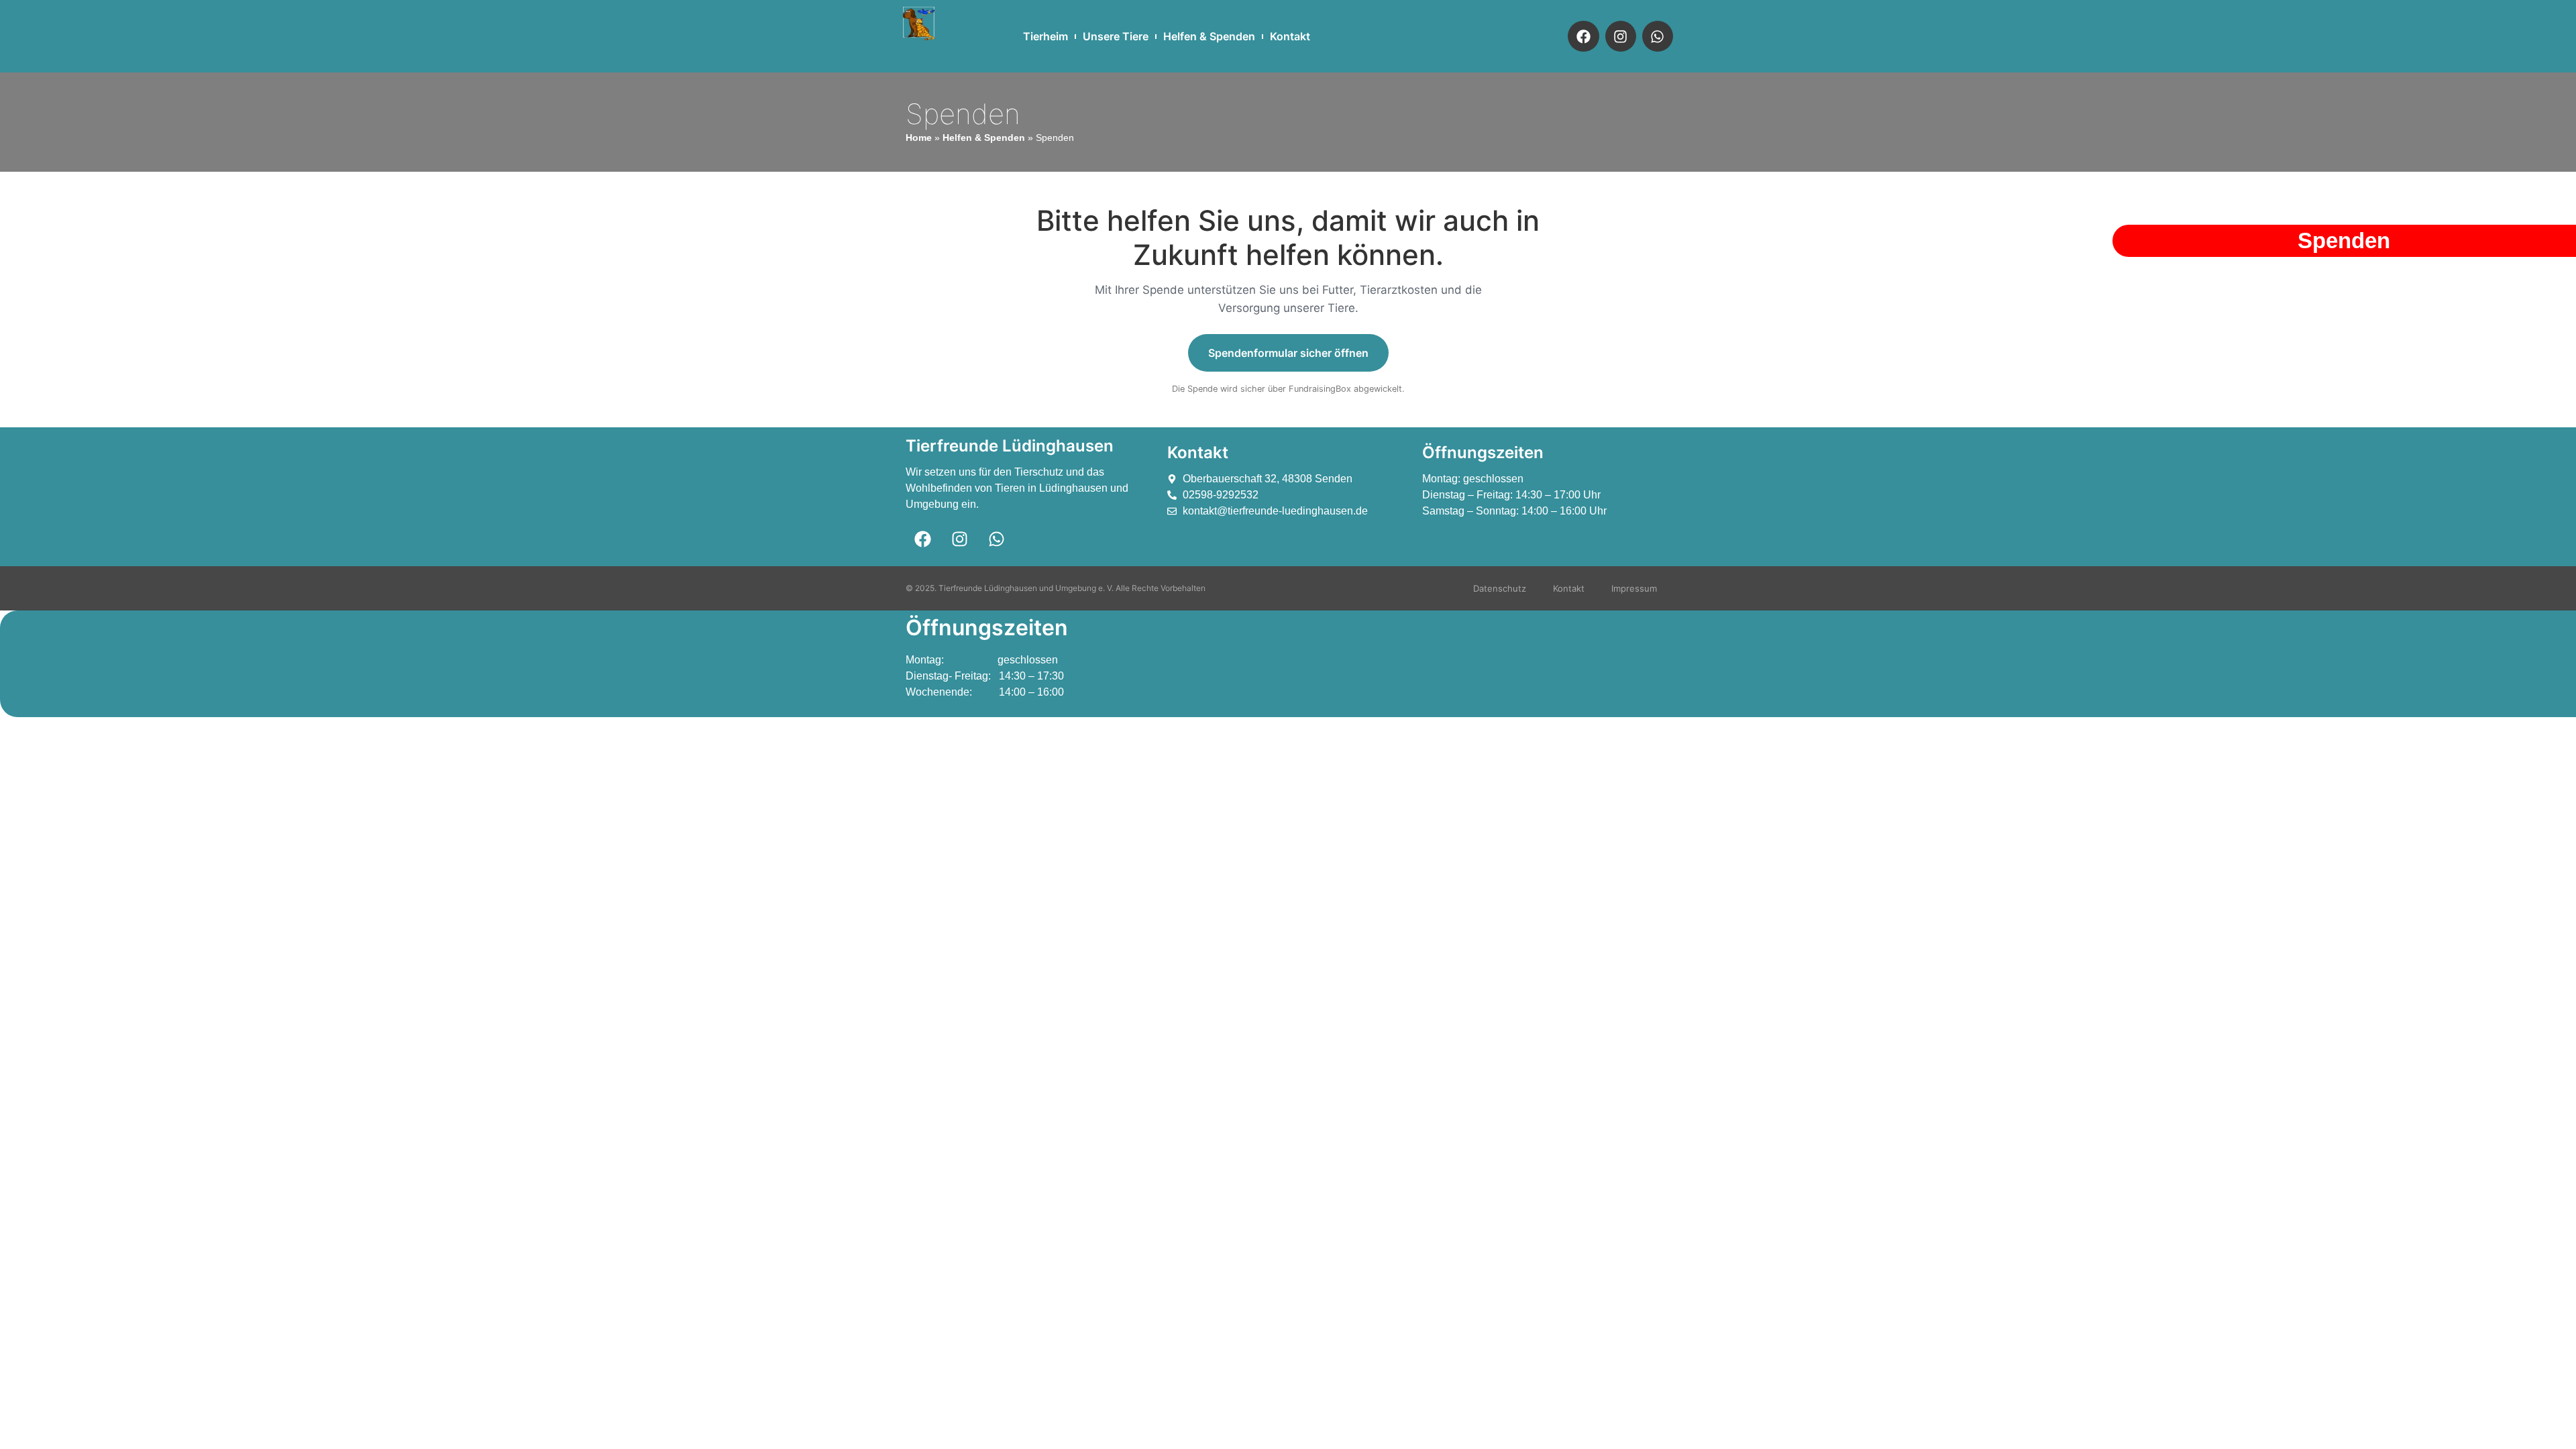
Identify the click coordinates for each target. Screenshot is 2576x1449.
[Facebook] (1583, 36)
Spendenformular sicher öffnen (1288, 353)
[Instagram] (1621, 36)
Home (919, 138)
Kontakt (1290, 36)
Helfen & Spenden (1209, 36)
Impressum (1634, 588)
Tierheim (1045, 36)
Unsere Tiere (1116, 36)
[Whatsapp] (1658, 36)
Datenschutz (1500, 588)
